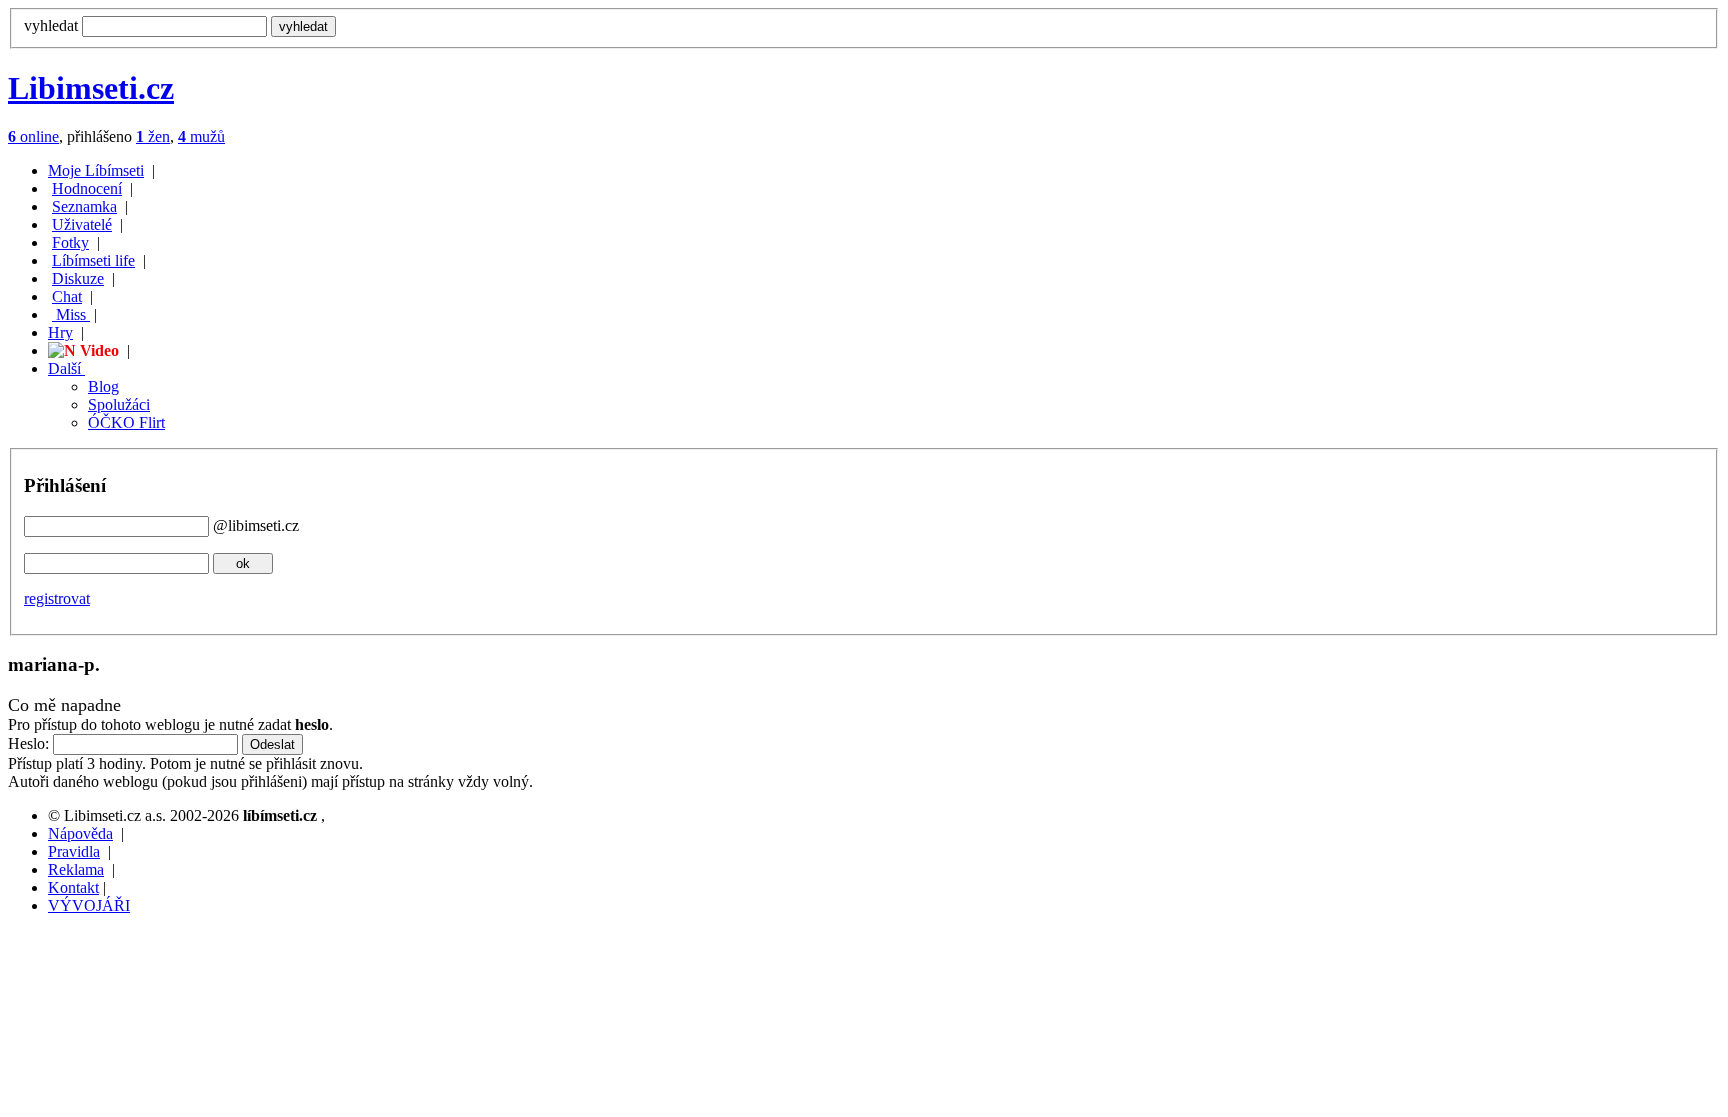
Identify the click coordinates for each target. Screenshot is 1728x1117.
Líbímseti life (93, 260)
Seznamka (84, 206)
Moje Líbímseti (96, 170)
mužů (201, 136)
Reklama (76, 869)
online (33, 136)
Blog (103, 386)
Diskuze (78, 278)
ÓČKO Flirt (126, 422)
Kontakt (73, 887)
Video (97, 350)
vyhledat (51, 25)
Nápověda (80, 833)
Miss (71, 314)
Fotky (70, 242)
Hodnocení (87, 188)
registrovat (57, 598)
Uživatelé (82, 224)
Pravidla (74, 851)
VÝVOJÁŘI (89, 905)
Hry (60, 332)
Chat (67, 296)
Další (66, 368)
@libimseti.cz (256, 525)
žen (153, 136)
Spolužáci (119, 404)
